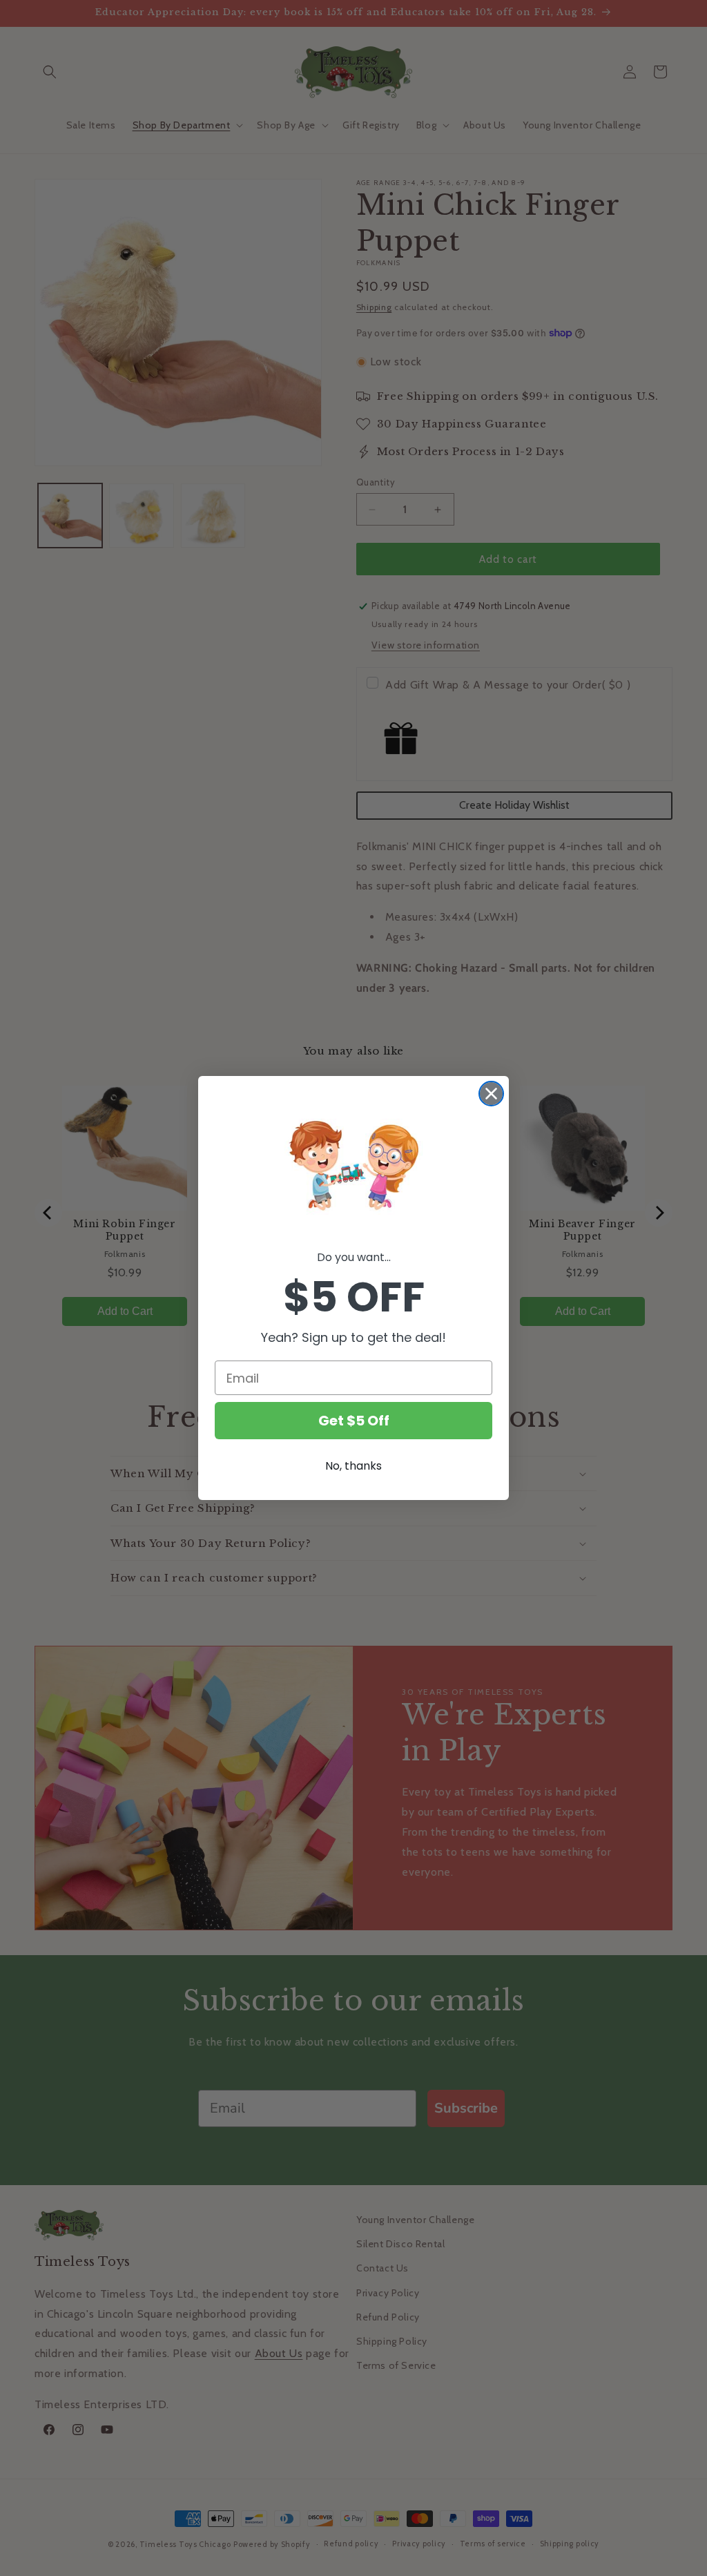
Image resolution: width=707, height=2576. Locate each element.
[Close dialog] (491, 1094)
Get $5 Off (354, 1421)
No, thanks (353, 1466)
